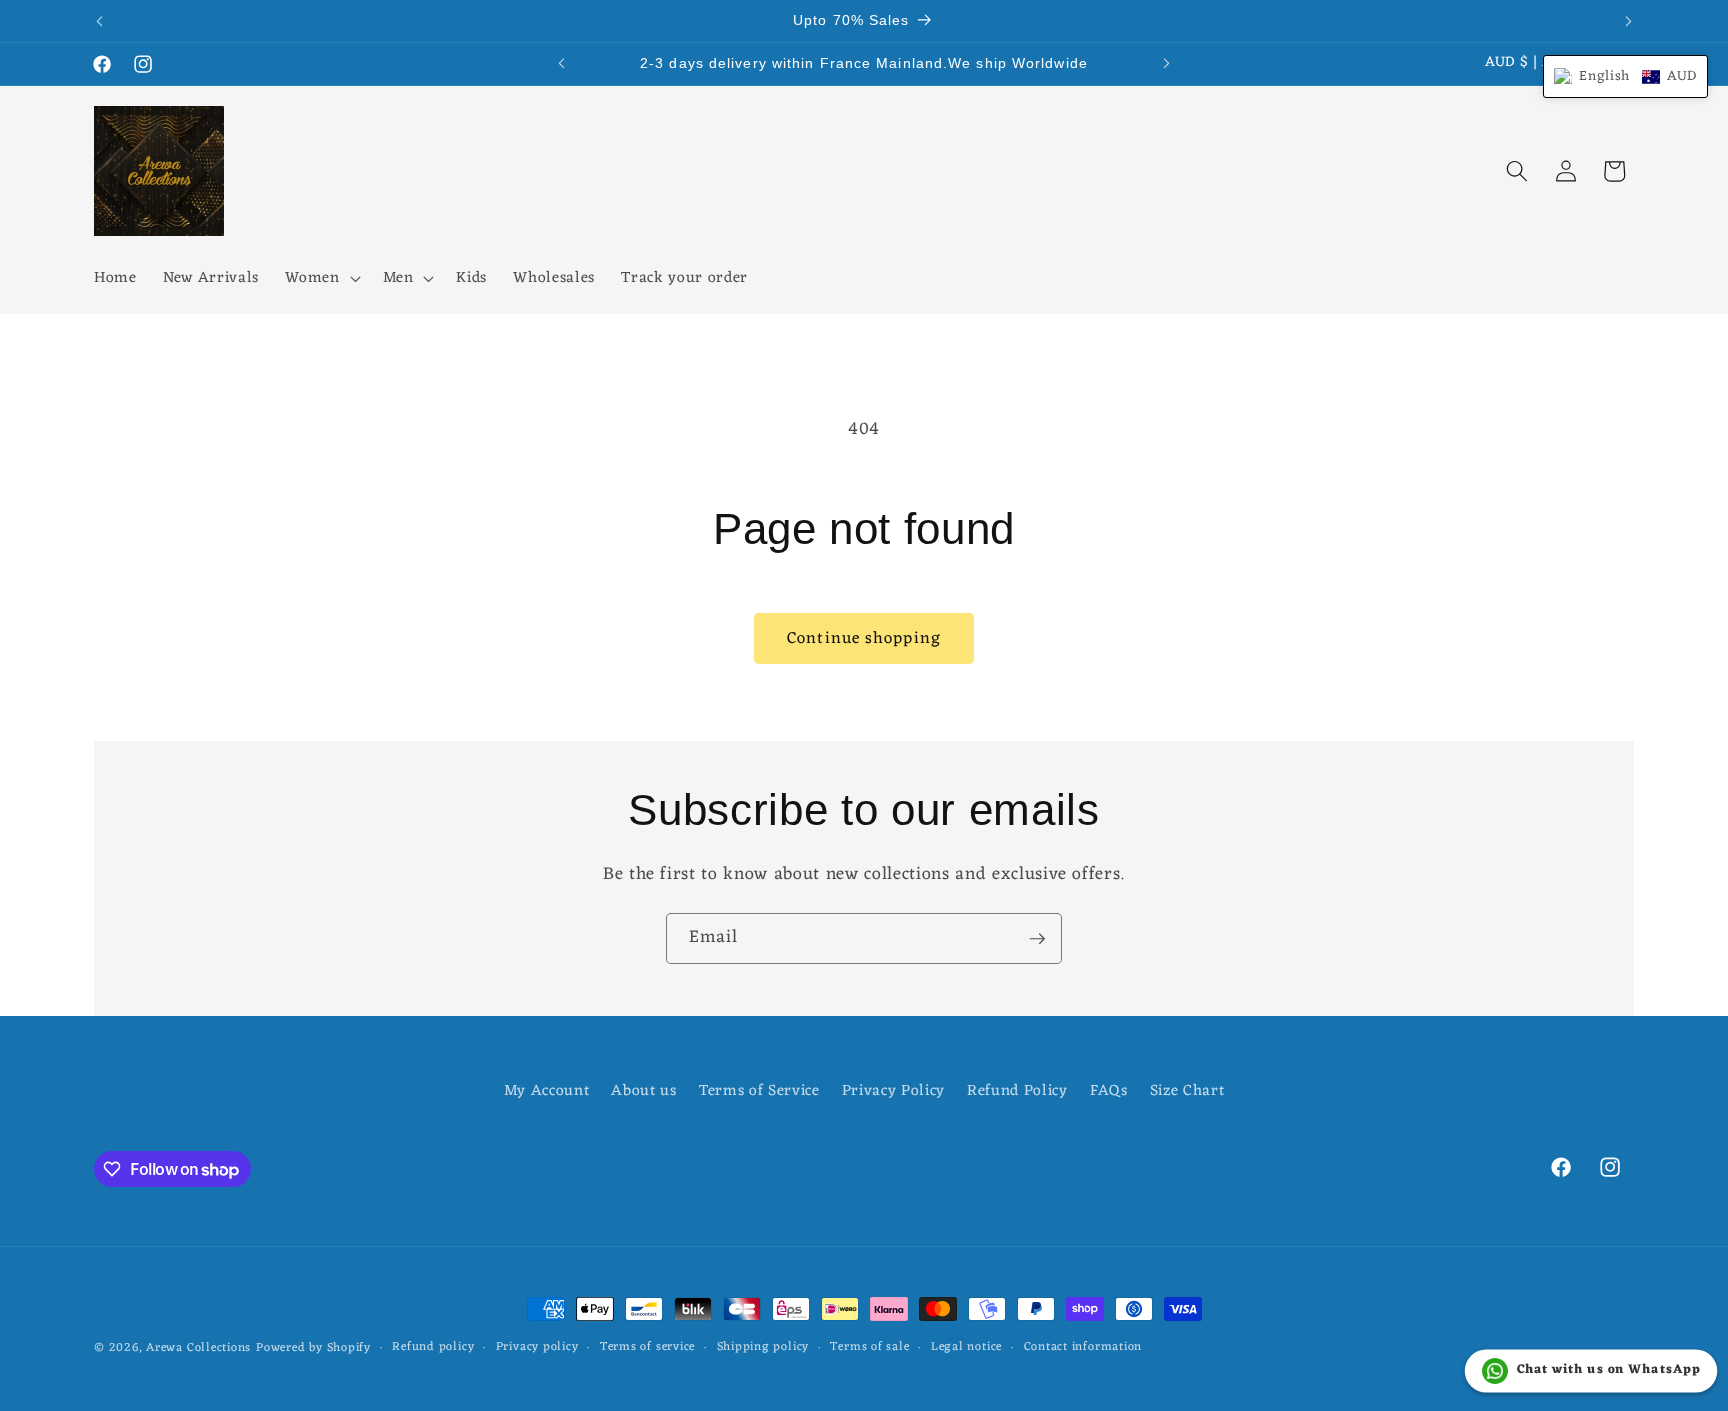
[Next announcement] (1629, 21)
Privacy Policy (893, 1091)
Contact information (1083, 1348)
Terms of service (647, 1348)
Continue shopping (864, 638)
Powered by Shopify (313, 1348)
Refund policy (433, 1348)
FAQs (1109, 1091)
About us (643, 1091)
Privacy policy (537, 1348)
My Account (547, 1091)
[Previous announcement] (100, 21)
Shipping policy (763, 1348)
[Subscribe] (1037, 939)
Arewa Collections (198, 1348)
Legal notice (966, 1348)
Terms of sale (869, 1348)
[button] (320, 279)
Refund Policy (1017, 1091)
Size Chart (1187, 1091)
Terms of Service (759, 1091)
